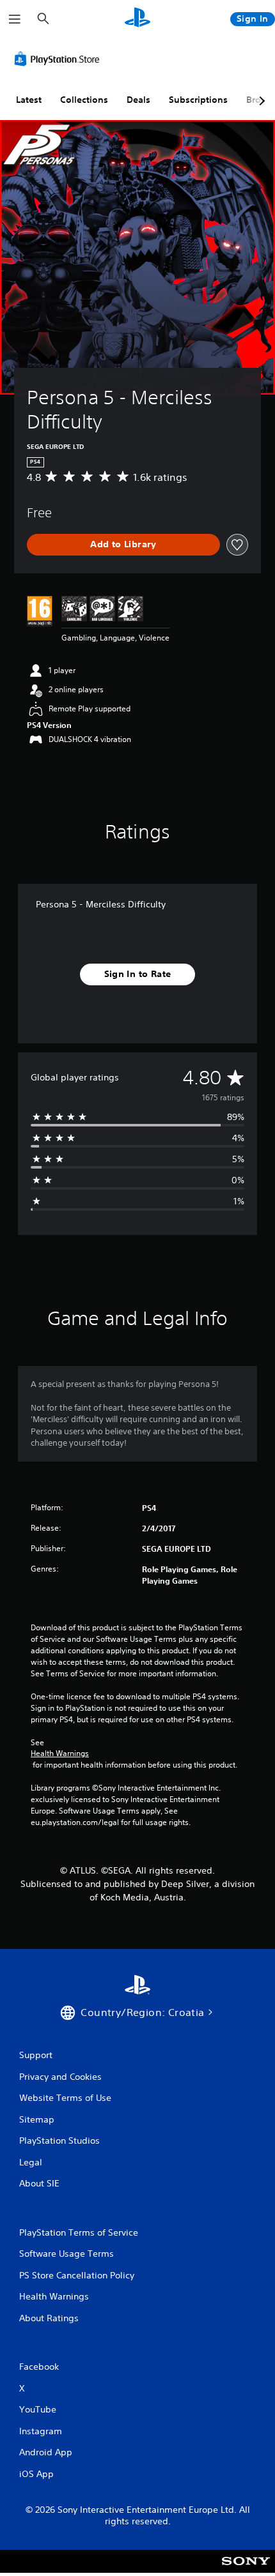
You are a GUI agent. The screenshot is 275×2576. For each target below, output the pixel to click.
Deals (138, 100)
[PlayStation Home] (137, 19)
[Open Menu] (15, 19)
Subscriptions (198, 100)
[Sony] (246, 2570)
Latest (29, 100)
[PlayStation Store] (59, 59)
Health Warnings (60, 1754)
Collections (84, 100)
